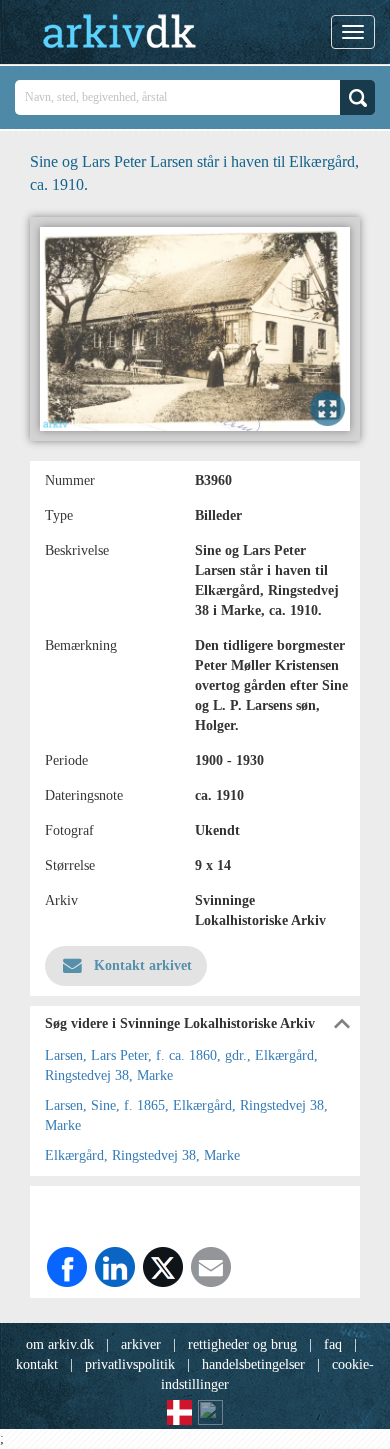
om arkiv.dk (60, 1344)
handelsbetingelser (253, 1364)
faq (333, 1344)
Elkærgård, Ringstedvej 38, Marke (142, 1155)
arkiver (141, 1344)
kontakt (37, 1364)
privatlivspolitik (130, 1364)
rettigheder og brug (242, 1344)
